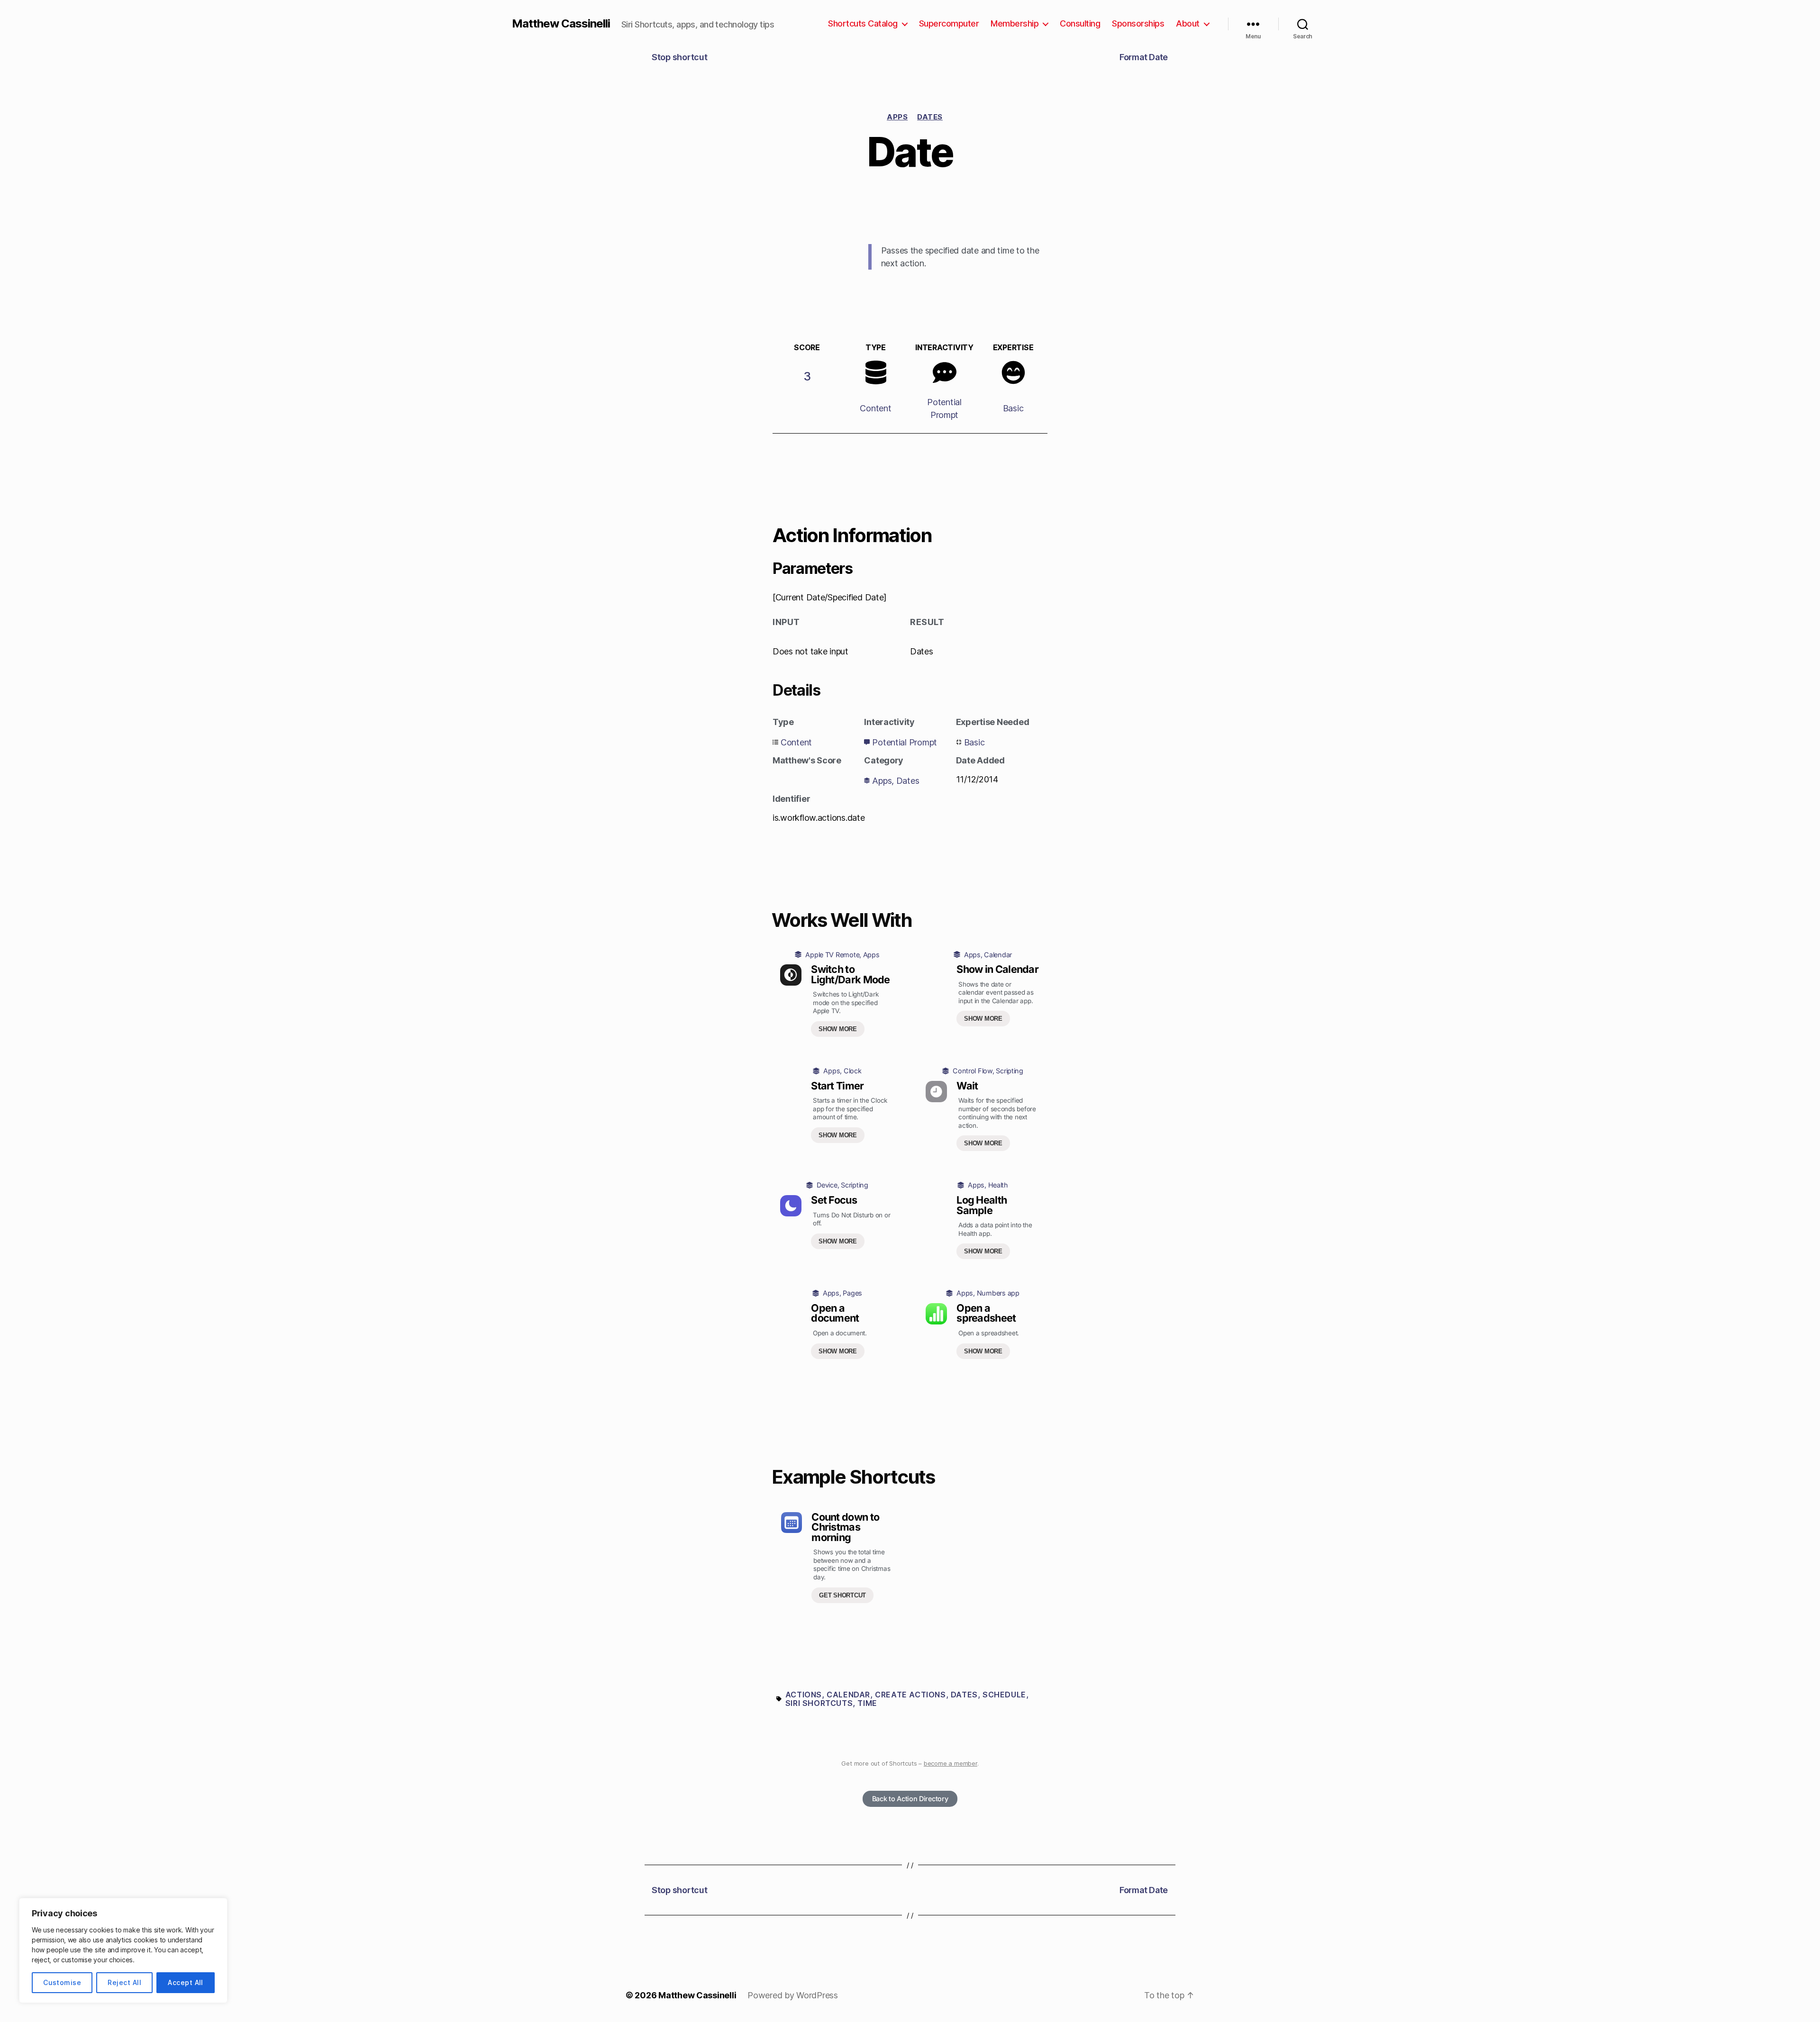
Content (875, 408)
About (1188, 23)
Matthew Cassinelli (561, 24)
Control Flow (973, 1071)
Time (867, 1703)
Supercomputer (949, 23)
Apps (897, 117)
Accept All (186, 1982)
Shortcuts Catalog (863, 23)
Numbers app (998, 1293)
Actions (804, 1695)
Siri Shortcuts (819, 1703)
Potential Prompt (905, 742)
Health (998, 1185)
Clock (853, 1071)
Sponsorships (1138, 23)
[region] (123, 1950)
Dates (930, 117)
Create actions (910, 1695)
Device (827, 1185)
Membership (1015, 23)
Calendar (998, 955)
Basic (1013, 408)
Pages (852, 1293)
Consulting (1080, 23)
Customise (62, 1982)
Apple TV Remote (832, 955)
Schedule (1004, 1695)
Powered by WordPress (793, 1995)
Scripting (1010, 1071)
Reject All (124, 1982)
